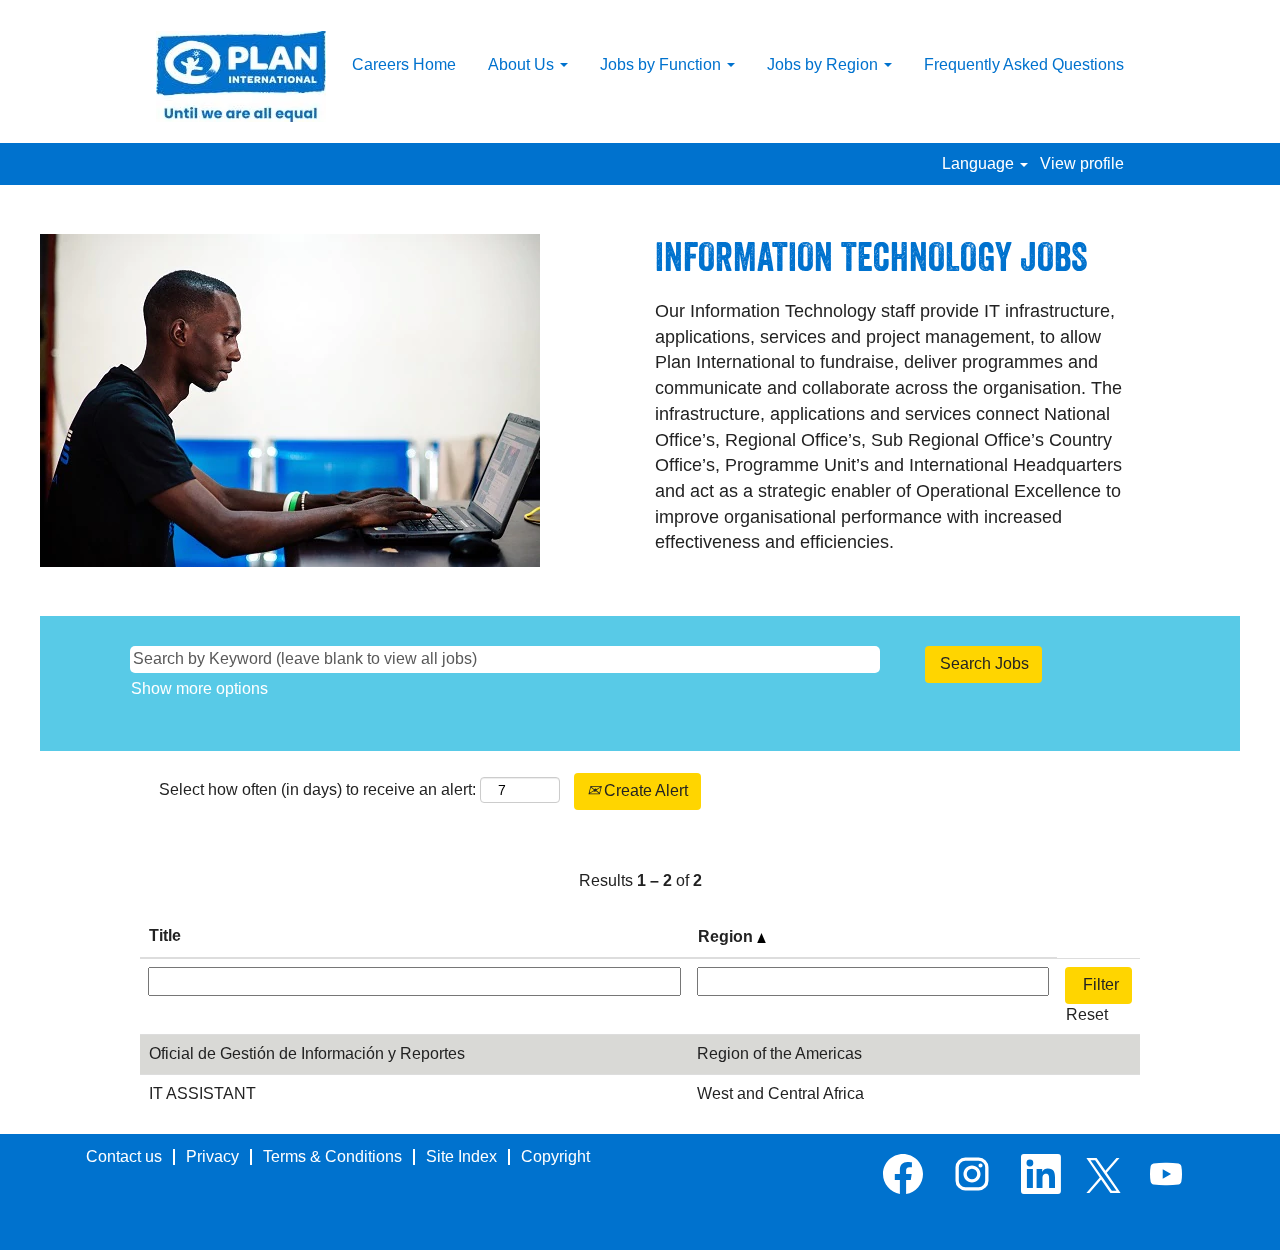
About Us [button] (523, 64)
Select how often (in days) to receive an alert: (317, 789)
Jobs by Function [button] (662, 64)
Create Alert (644, 790)
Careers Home (404, 64)
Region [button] (727, 936)
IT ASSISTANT (202, 1093)
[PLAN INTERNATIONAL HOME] (241, 76)
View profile (1082, 163)
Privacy (212, 1156)
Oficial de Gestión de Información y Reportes (307, 1053)
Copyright (555, 1156)
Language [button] (980, 163)
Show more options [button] (199, 688)
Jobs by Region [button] (824, 64)
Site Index (461, 1156)
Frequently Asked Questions (1024, 64)
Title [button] (165, 935)
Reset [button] (1087, 1014)
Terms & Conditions (332, 1156)
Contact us (124, 1156)
